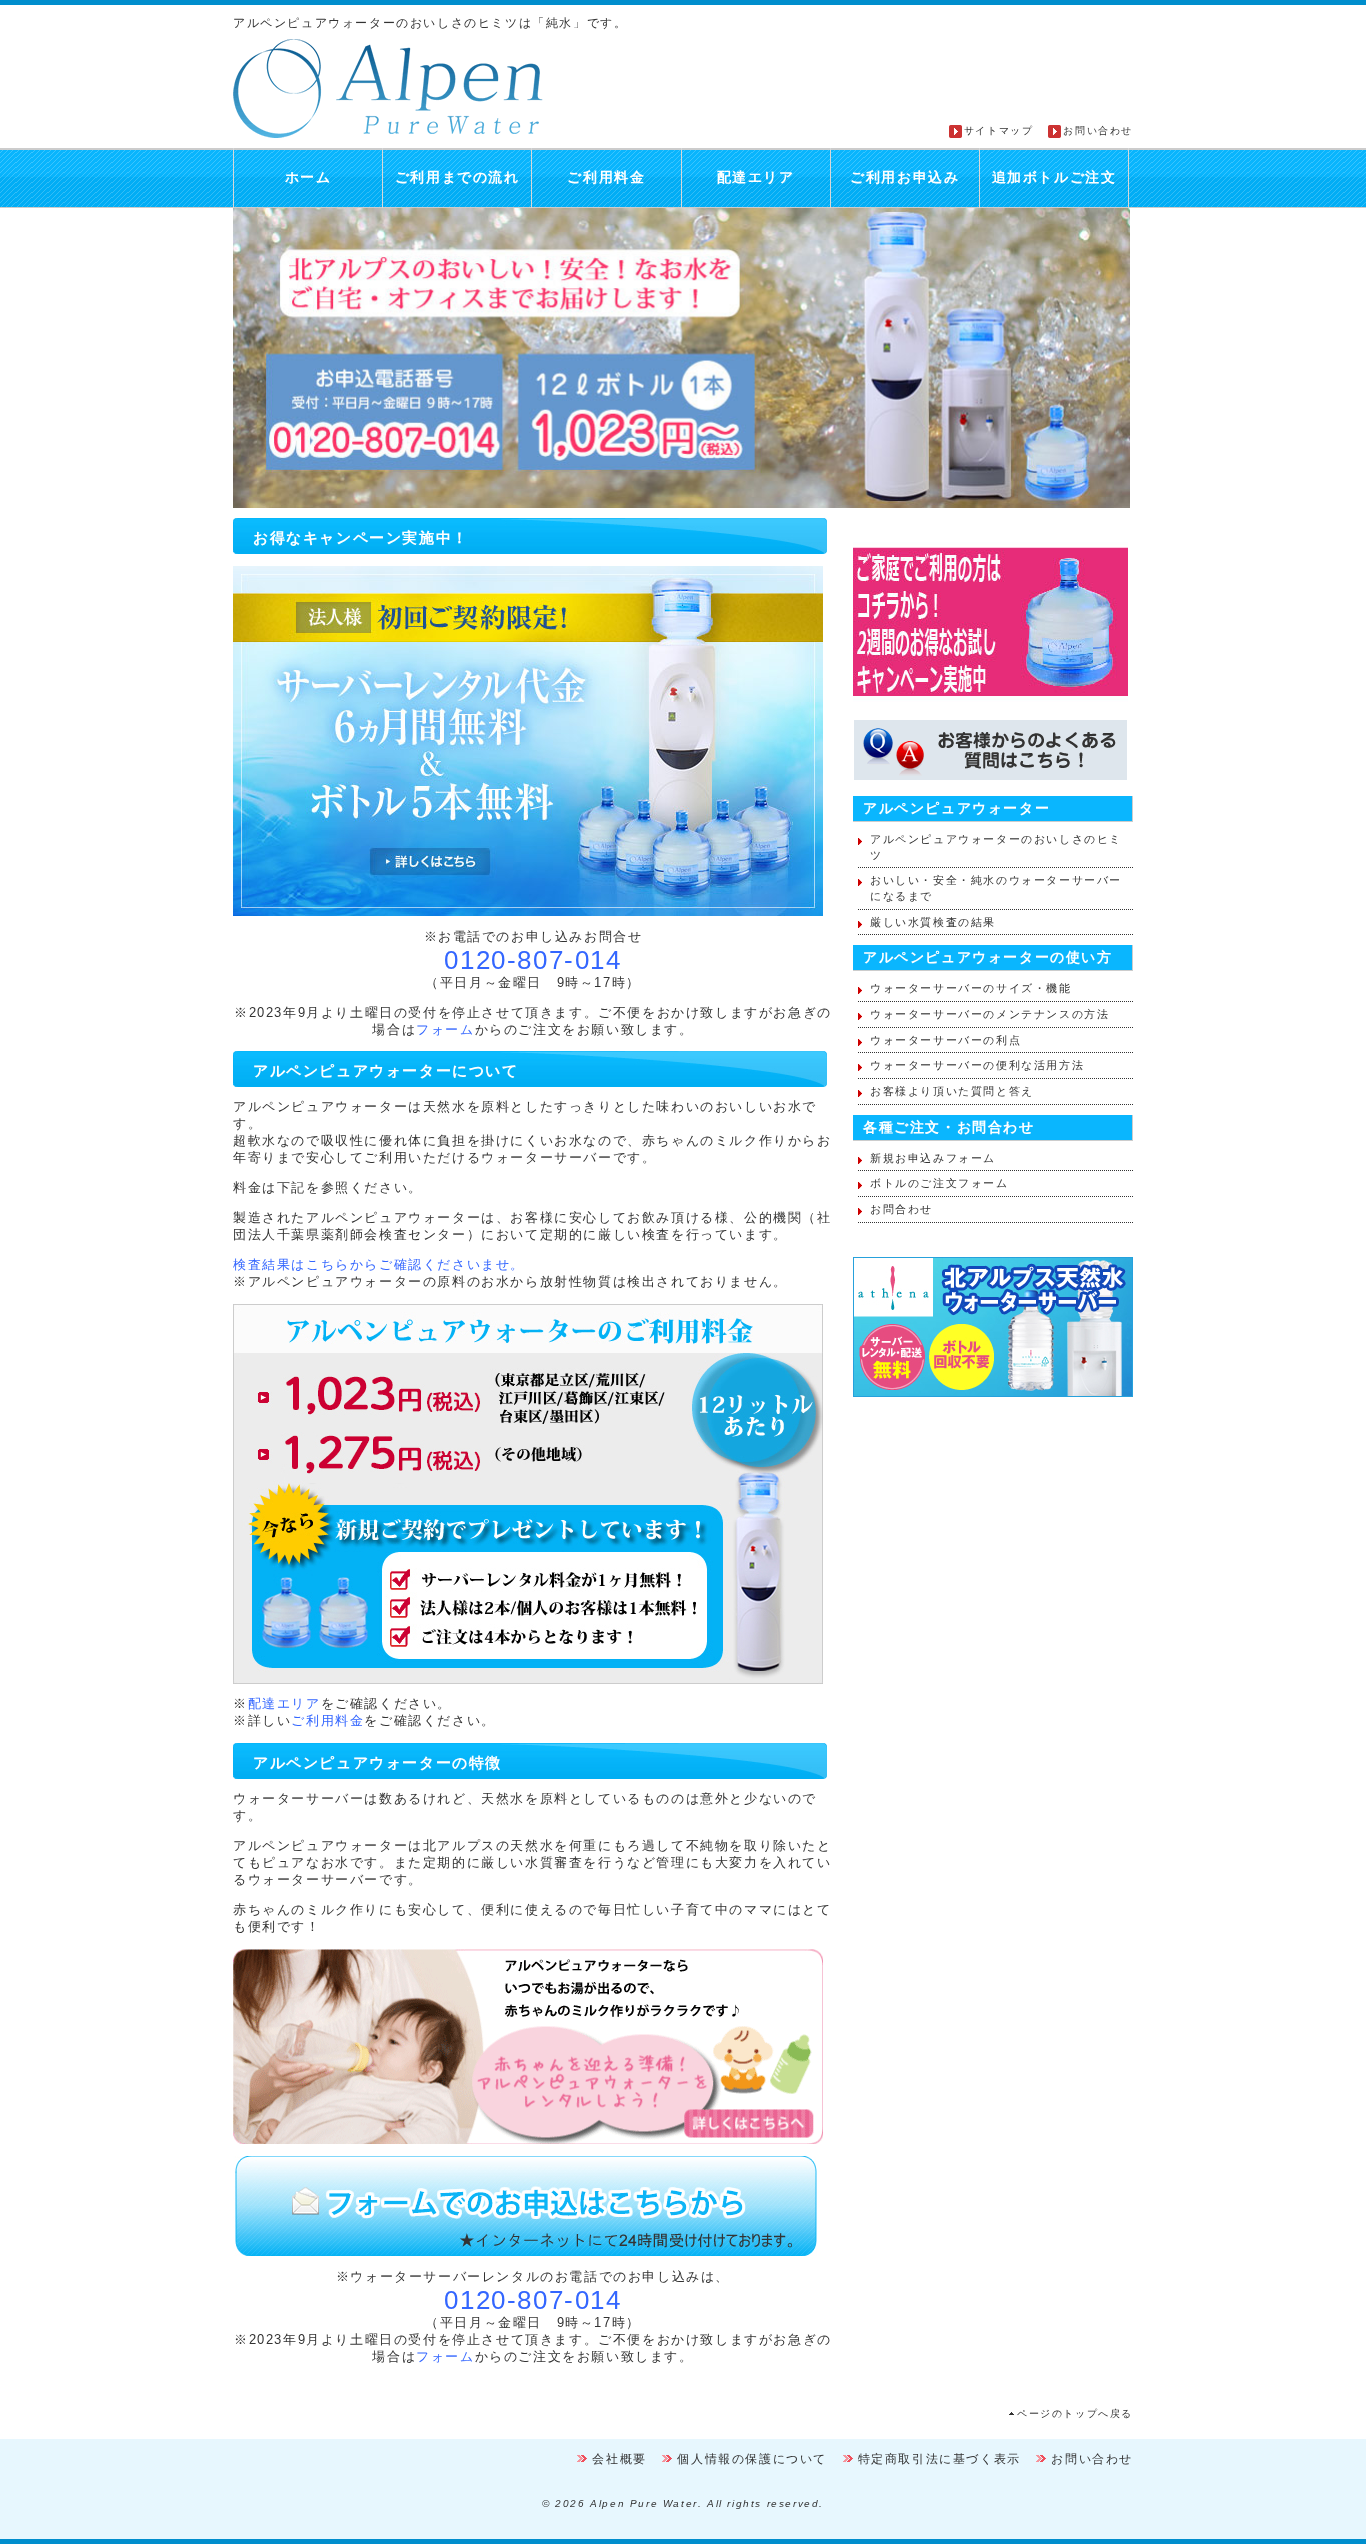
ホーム (308, 177)
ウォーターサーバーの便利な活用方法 (977, 1065)
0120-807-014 (532, 960)
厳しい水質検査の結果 (933, 922)
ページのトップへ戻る (1075, 2413)
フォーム (445, 1029)
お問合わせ (901, 1209)
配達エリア (756, 177)
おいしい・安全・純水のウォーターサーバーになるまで (996, 888)
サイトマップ (999, 130)
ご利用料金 (606, 177)
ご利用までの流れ (457, 177)
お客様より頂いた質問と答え (952, 1091)
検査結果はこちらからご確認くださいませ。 (379, 1264)
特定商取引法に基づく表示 (939, 2459)
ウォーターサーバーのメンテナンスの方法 (989, 1014)
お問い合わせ (1098, 130)
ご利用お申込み (904, 177)
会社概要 (619, 2459)
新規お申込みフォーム (933, 1158)
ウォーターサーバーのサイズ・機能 (971, 988)
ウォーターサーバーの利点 (945, 1040)
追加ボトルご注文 (1054, 177)
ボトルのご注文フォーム (939, 1183)
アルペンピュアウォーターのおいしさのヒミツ (996, 847)
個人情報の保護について (752, 2459)
